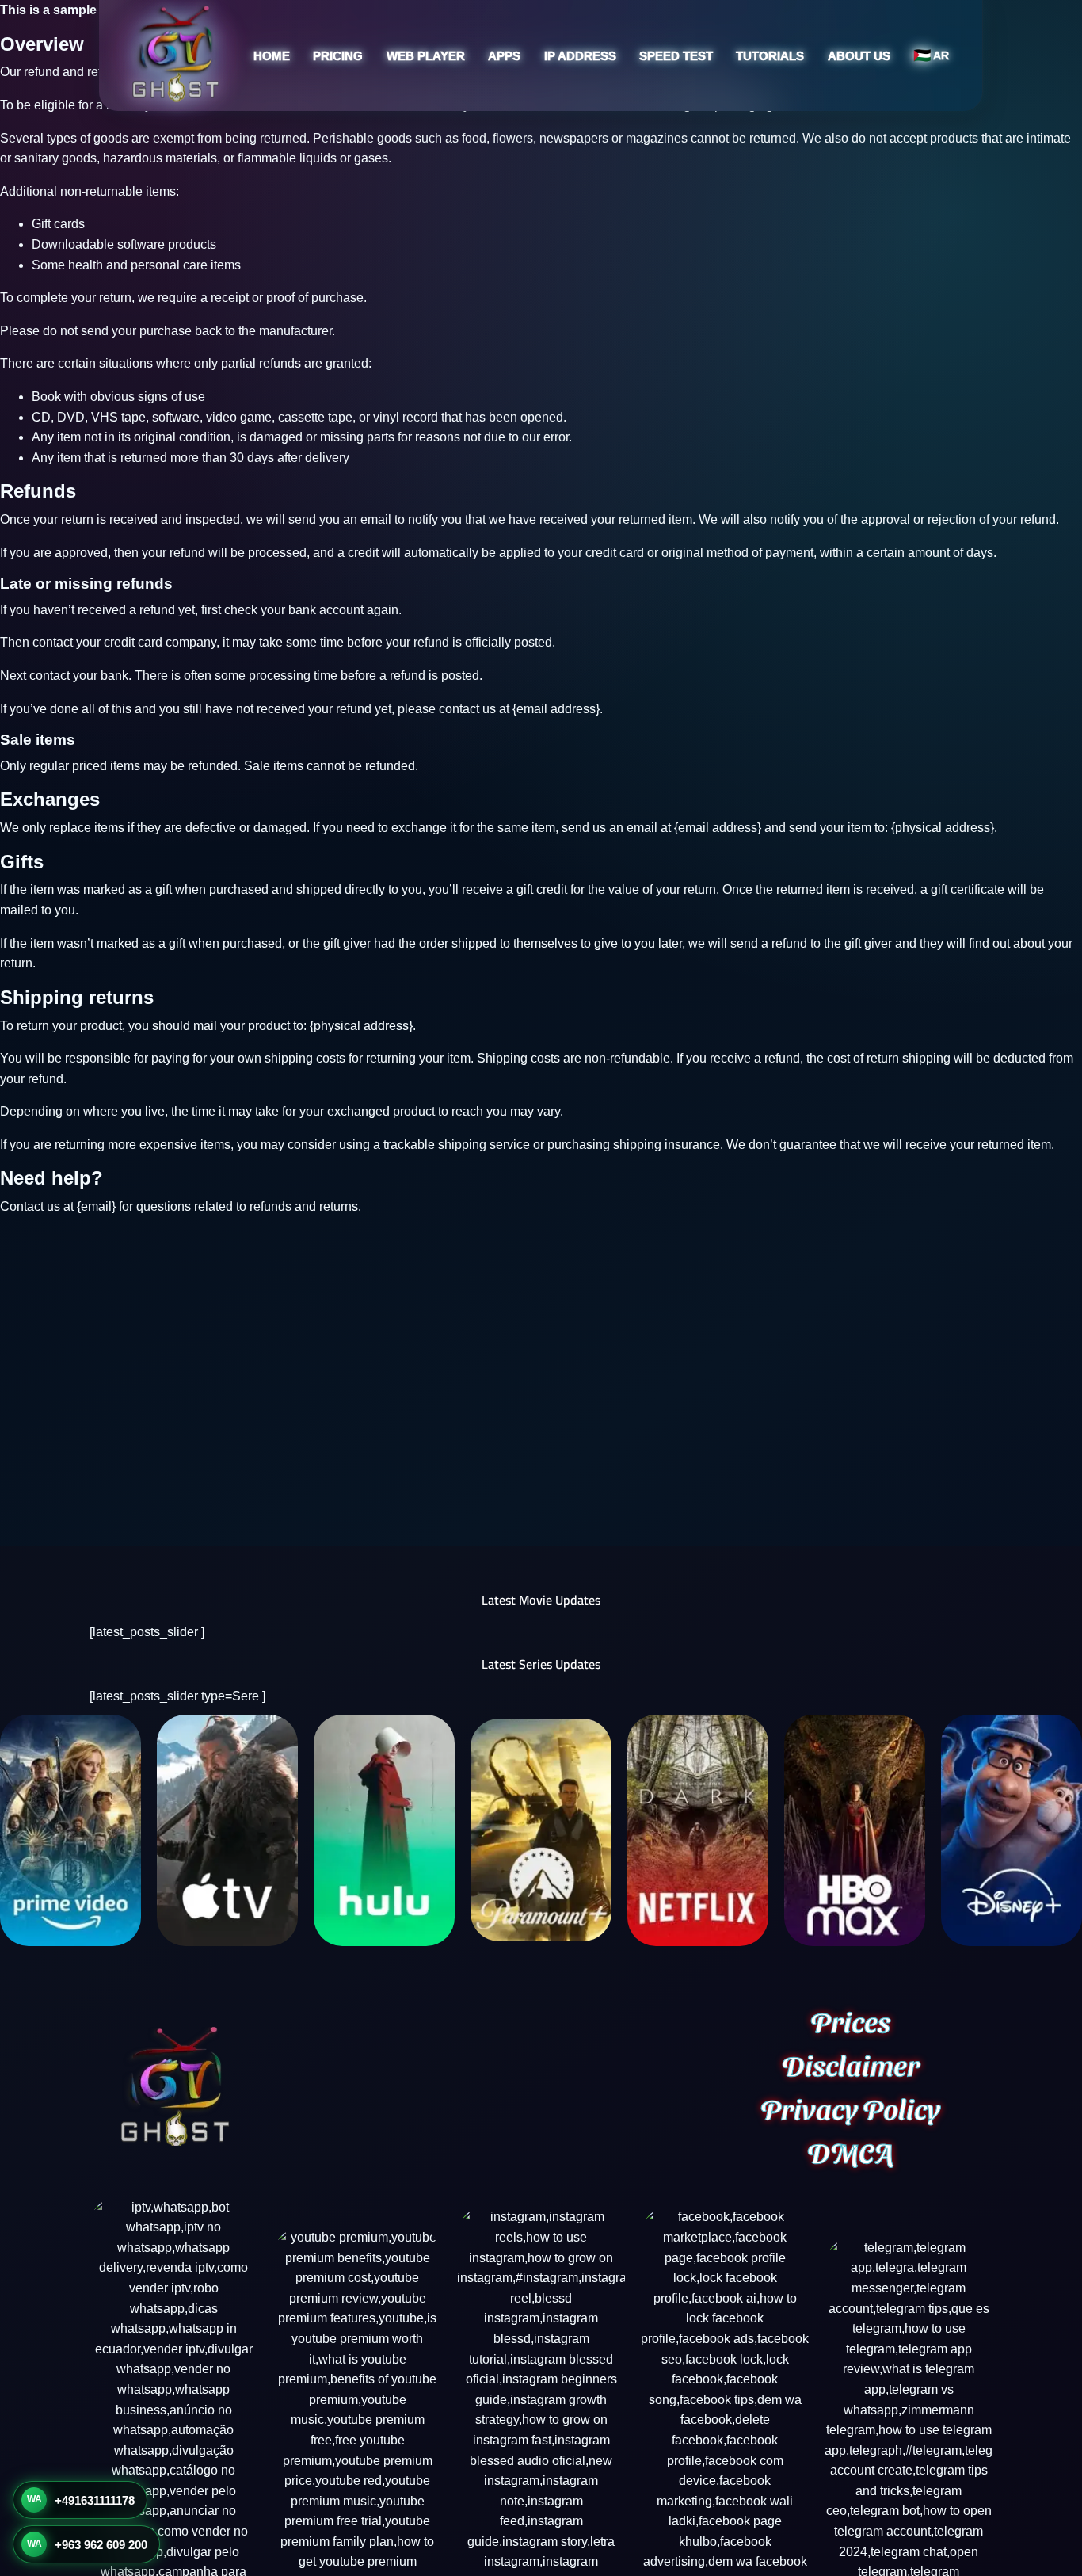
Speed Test (676, 56)
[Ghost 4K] (175, 55)
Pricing (338, 56)
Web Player (426, 56)
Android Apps (481, 108)
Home (272, 56)
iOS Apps (470, 138)
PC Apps (468, 168)
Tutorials (770, 56)
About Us (859, 56)
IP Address (580, 56)
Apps (504, 56)
